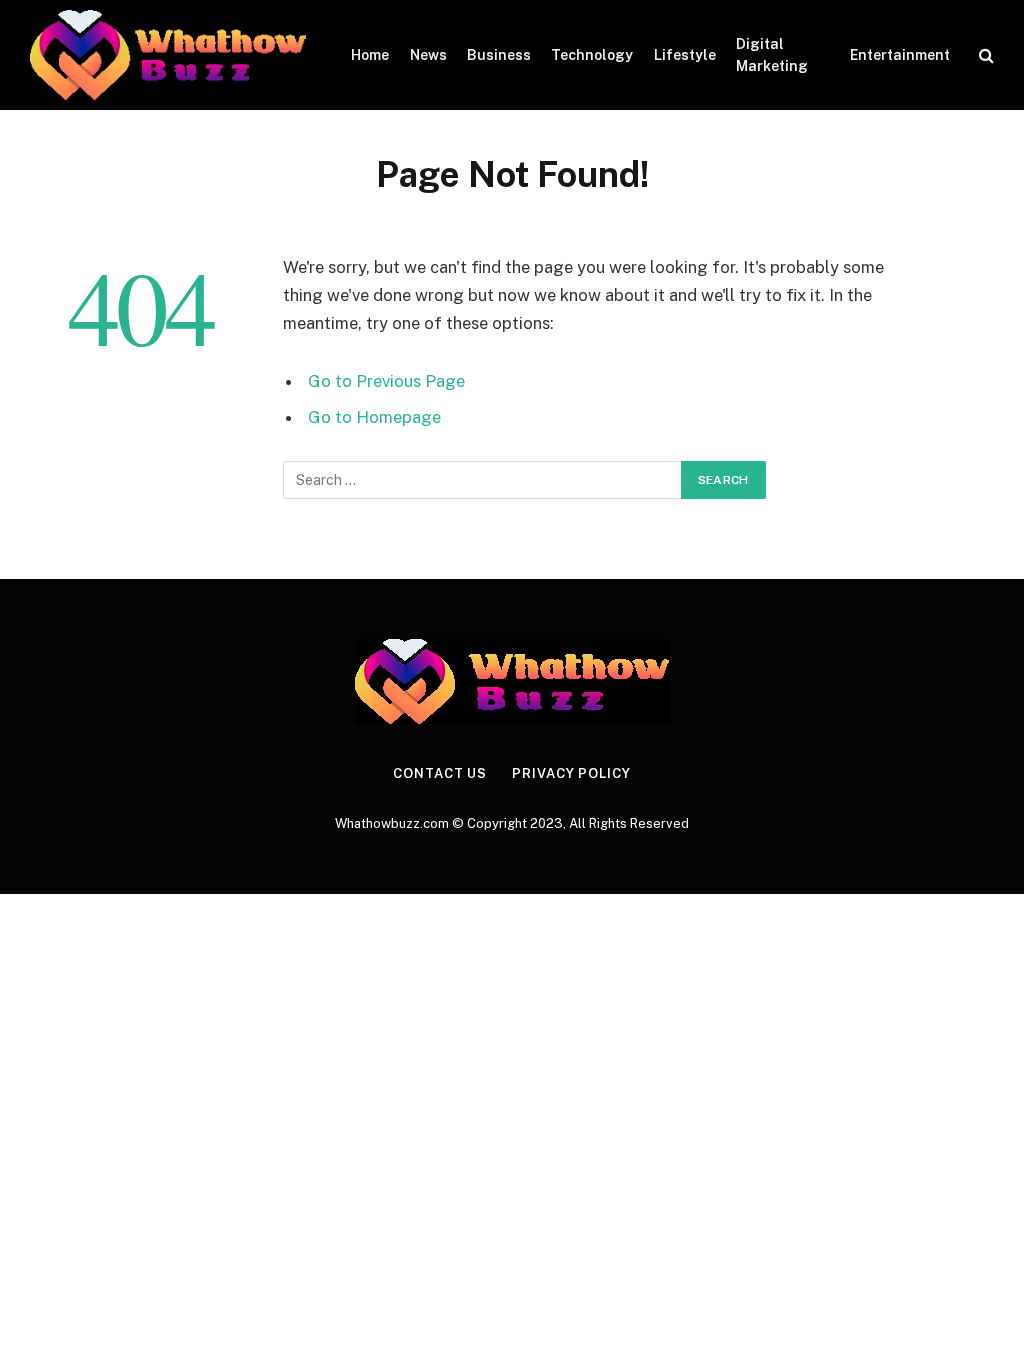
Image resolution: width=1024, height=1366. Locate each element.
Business (499, 55)
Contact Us (440, 773)
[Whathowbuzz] (168, 55)
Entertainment (900, 55)
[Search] (984, 55)
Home (370, 55)
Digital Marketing (772, 55)
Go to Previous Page (386, 381)
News (428, 55)
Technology (592, 55)
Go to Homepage (374, 417)
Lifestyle (685, 55)
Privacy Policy (571, 773)
